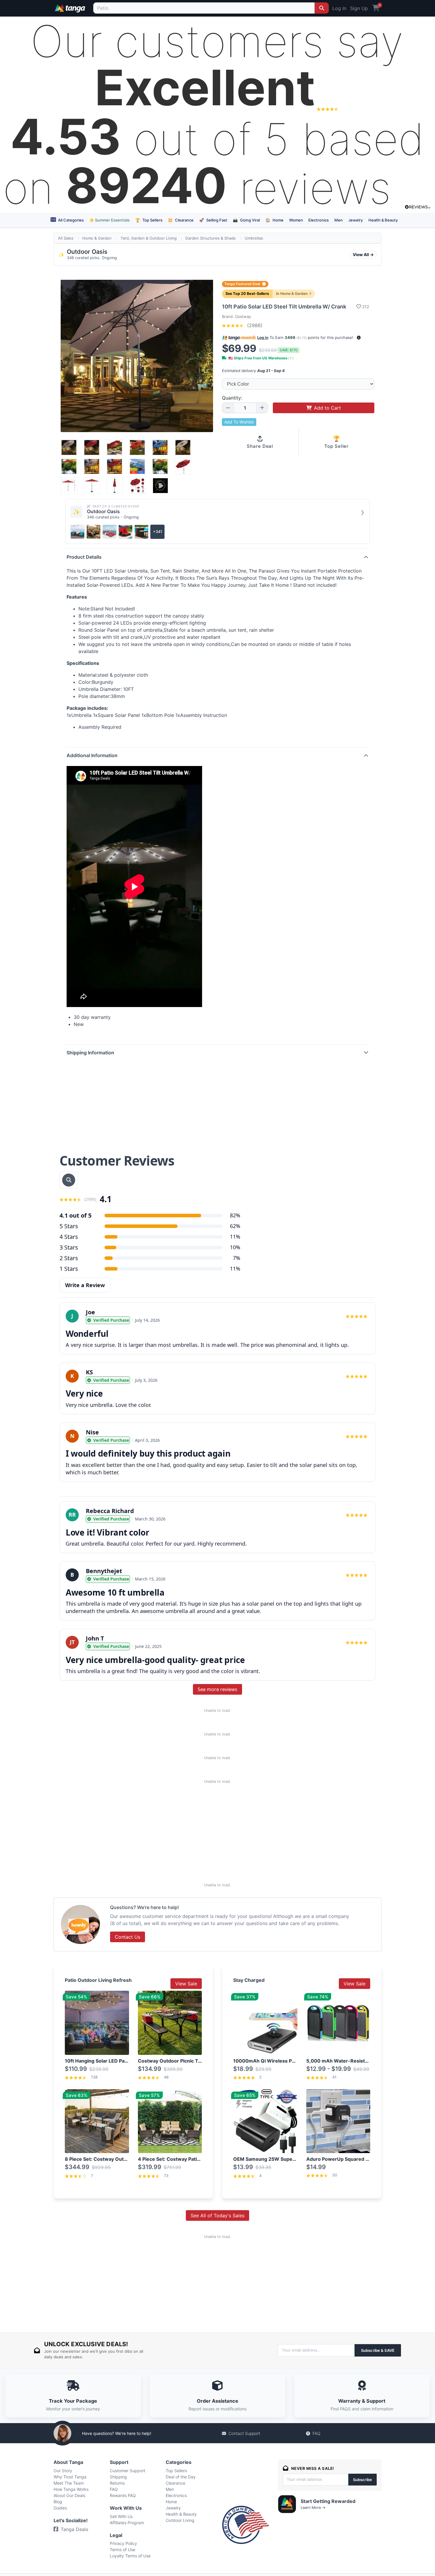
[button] (359, 338)
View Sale (186, 1984)
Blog (58, 2502)
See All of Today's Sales (217, 2215)
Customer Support (128, 2471)
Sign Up (359, 8)
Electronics (319, 220)
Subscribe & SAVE (378, 2350)
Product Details (84, 557)
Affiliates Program (127, 2523)
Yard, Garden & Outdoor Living (149, 238)
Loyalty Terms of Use (130, 2556)
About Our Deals (69, 2495)
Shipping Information (90, 1053)
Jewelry (356, 220)
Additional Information (92, 755)
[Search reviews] (69, 1180)
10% (235, 1247)
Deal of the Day (181, 2477)
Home (274, 220)
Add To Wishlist (239, 422)
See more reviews (217, 1689)
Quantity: (232, 398)
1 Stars (69, 1269)
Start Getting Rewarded (328, 2501)
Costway (243, 316)
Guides (60, 2508)
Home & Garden (97, 238)
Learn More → (313, 2508)
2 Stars (69, 1258)
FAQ (316, 2433)
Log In (339, 8)
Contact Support (244, 2433)
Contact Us (128, 1937)
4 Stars (69, 1237)
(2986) (254, 325)
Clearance (181, 220)
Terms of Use (123, 2550)
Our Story (63, 2471)
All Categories (70, 220)
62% (235, 1226)
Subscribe (362, 2480)
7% (237, 1258)
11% (235, 1237)
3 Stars (69, 1247)
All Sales (66, 238)
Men (339, 220)
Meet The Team (69, 2483)
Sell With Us (121, 2516)
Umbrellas (254, 238)
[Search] (322, 8)
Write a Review (85, 1285)
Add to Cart (327, 408)
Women (296, 220)
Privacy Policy (123, 2543)
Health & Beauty (383, 220)
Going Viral (246, 220)
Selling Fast (213, 220)
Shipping (118, 2477)
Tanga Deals (74, 2529)
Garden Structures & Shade (211, 238)
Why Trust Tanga (70, 2477)
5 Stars (69, 1226)
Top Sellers (149, 220)
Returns (117, 2483)
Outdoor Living (180, 2520)
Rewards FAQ (123, 2495)
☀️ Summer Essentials (109, 220)
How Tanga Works (71, 2489)
